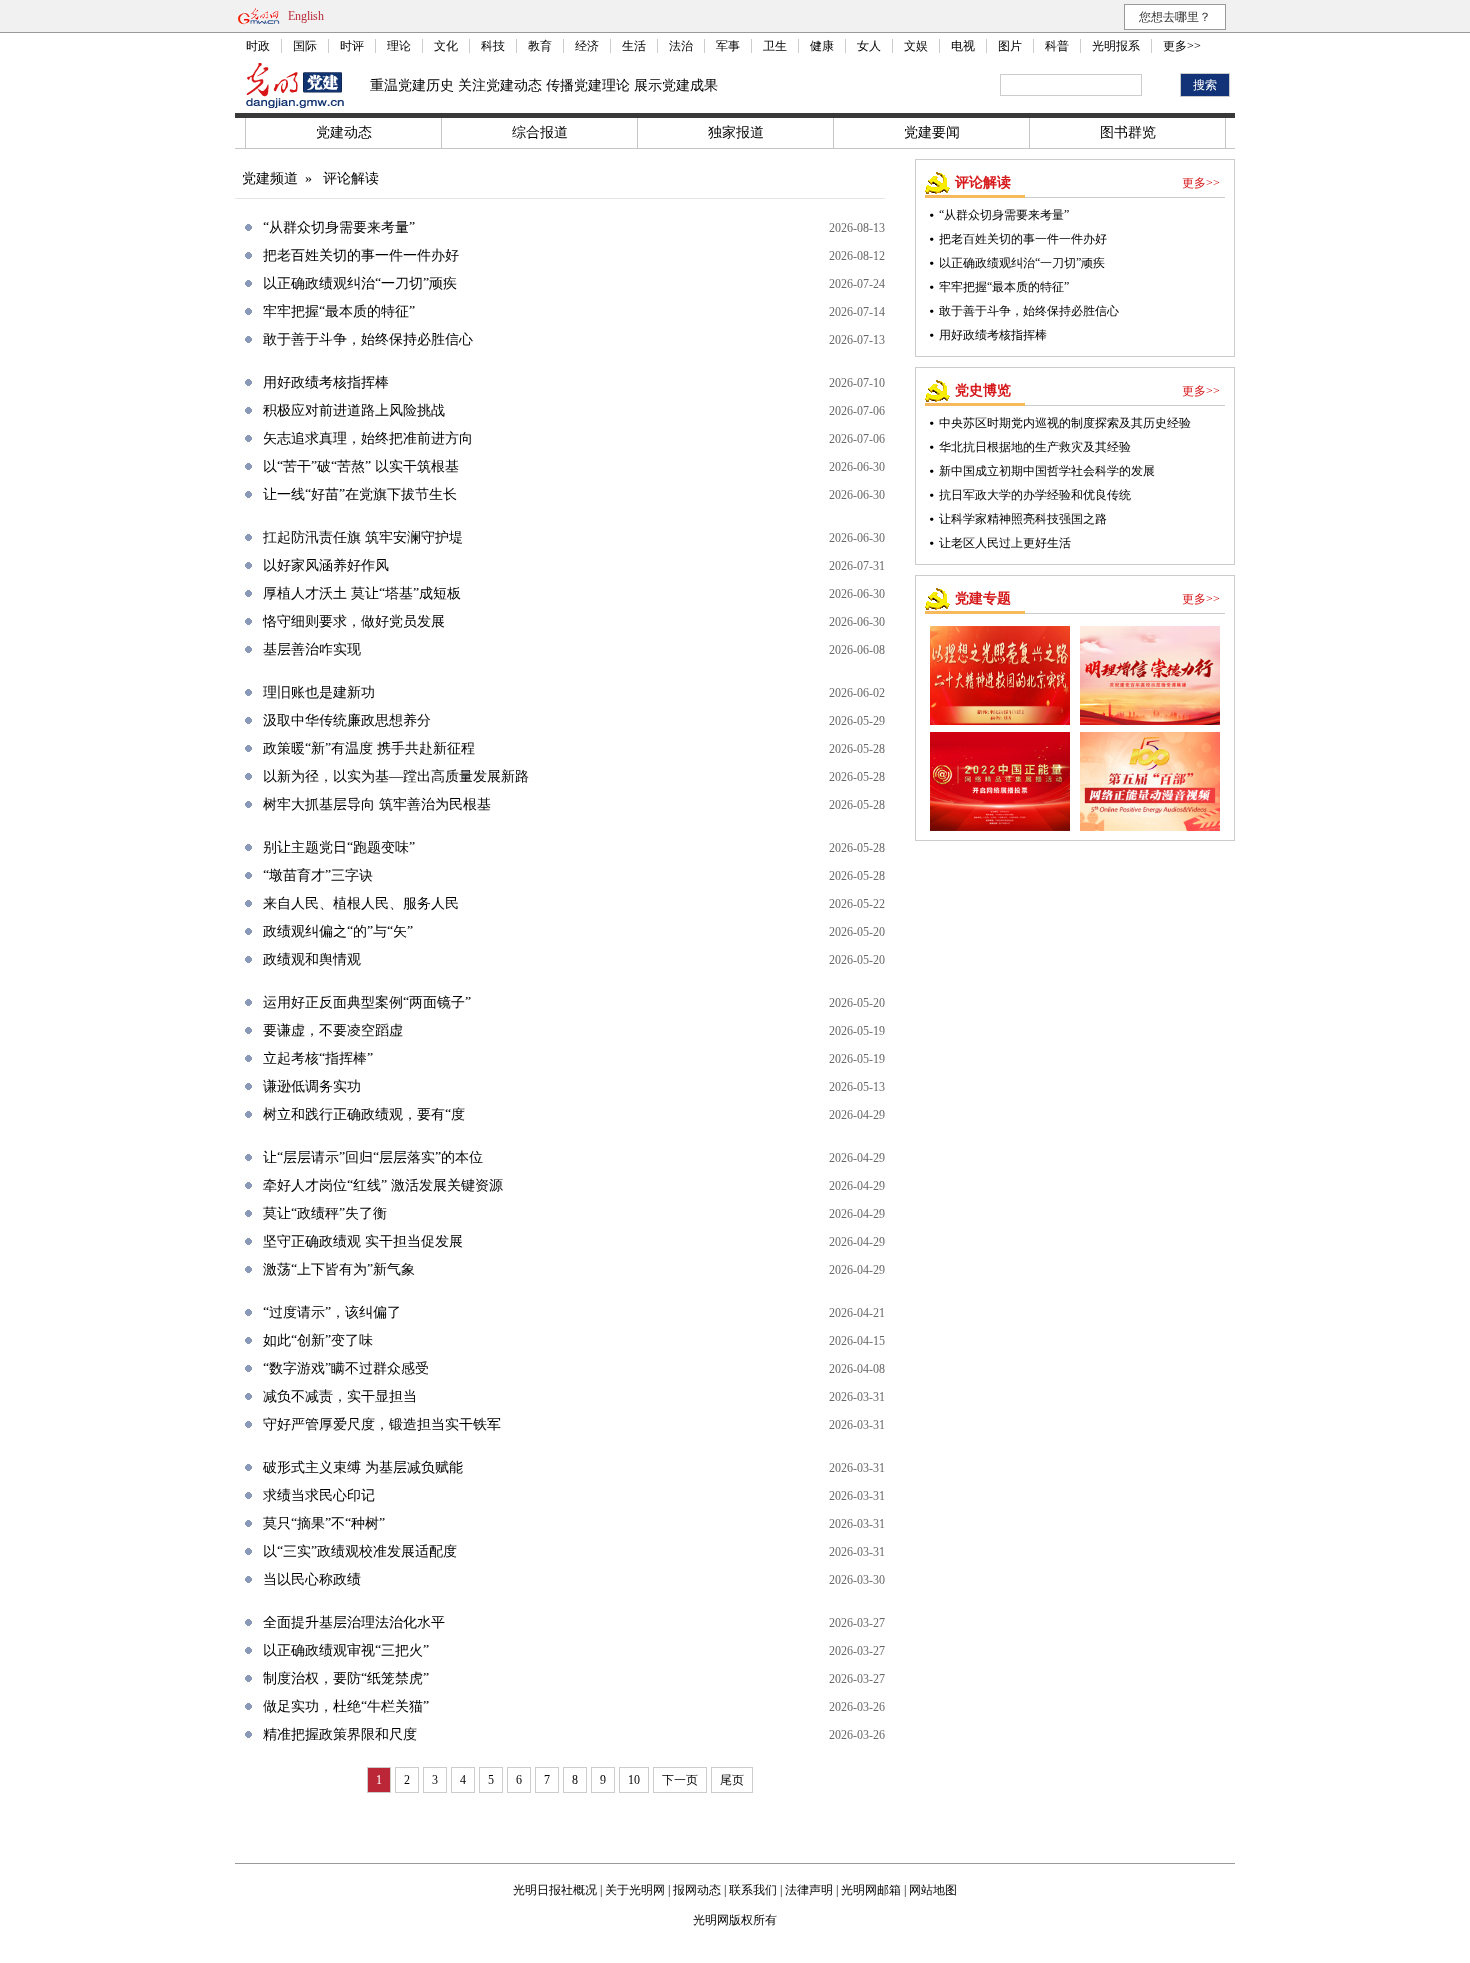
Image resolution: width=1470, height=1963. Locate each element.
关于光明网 (635, 1890)
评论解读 (351, 178)
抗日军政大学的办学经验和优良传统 (1035, 495)
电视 (963, 46)
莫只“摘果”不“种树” (324, 1523)
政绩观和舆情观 (312, 959)
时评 (352, 46)
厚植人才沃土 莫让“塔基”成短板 (362, 593)
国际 (305, 46)
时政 (258, 46)
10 (634, 1780)
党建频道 (270, 178)
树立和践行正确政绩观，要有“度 (364, 1114)
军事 (728, 46)
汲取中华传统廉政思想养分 (347, 720)
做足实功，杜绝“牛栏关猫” (346, 1706)
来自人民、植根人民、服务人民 (361, 903)
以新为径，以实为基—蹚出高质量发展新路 (396, 776)
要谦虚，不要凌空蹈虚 (333, 1030)
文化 (446, 46)
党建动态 (344, 132)
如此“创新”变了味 (318, 1340)
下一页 (680, 1780)
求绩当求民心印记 (319, 1495)
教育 (540, 46)
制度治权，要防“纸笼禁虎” (346, 1678)
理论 (399, 46)
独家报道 (736, 132)
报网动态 (697, 1890)
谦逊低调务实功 (312, 1086)
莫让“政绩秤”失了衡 (325, 1213)
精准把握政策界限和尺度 (340, 1734)
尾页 (732, 1780)
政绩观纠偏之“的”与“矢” (338, 931)
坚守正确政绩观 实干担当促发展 (363, 1241)
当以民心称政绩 (312, 1579)
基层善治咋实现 (312, 649)
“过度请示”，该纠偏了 (332, 1312)
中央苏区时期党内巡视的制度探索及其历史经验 (1065, 423)
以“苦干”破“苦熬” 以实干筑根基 (361, 466)
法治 (681, 46)
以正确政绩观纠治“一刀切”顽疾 (360, 283)
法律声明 (809, 1890)
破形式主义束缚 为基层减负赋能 (363, 1467)
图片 (1010, 46)
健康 (822, 46)
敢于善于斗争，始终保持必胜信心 (368, 339)
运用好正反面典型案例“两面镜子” (367, 1002)
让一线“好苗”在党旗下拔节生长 (360, 494)
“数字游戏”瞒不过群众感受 (346, 1368)
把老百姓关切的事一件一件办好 (361, 255)
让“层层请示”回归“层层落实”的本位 (373, 1157)
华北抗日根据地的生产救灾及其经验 (1035, 447)
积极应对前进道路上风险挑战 (354, 410)
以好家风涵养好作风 (326, 565)
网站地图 (933, 1890)
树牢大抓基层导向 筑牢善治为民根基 (377, 804)
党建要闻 (932, 132)
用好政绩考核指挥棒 (326, 382)
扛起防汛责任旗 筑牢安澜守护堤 (363, 537)
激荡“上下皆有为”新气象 (339, 1269)
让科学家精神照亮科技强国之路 (1023, 519)
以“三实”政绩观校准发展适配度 (360, 1551)
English (306, 16)
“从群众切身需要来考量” (339, 227)
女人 (869, 46)
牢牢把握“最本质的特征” (339, 311)
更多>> (1182, 46)
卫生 (775, 46)
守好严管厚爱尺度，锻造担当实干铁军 (382, 1424)
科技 (493, 46)
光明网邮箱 (871, 1890)
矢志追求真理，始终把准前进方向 (368, 438)
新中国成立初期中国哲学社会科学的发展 (1047, 471)
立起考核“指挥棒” (318, 1058)
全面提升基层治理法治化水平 (354, 1622)
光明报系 (1116, 46)
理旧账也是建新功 (319, 692)
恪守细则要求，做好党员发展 (354, 621)
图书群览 (1128, 132)
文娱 (916, 46)
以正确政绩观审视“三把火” (346, 1650)
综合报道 (540, 132)
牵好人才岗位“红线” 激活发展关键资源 (383, 1185)
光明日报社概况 (555, 1890)
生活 (634, 46)
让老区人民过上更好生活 (1005, 543)
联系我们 (753, 1890)
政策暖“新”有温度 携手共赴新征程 (369, 748)
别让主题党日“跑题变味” (339, 847)
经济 (587, 46)
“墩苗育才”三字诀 (318, 875)
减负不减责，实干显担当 (340, 1396)
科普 (1057, 46)
